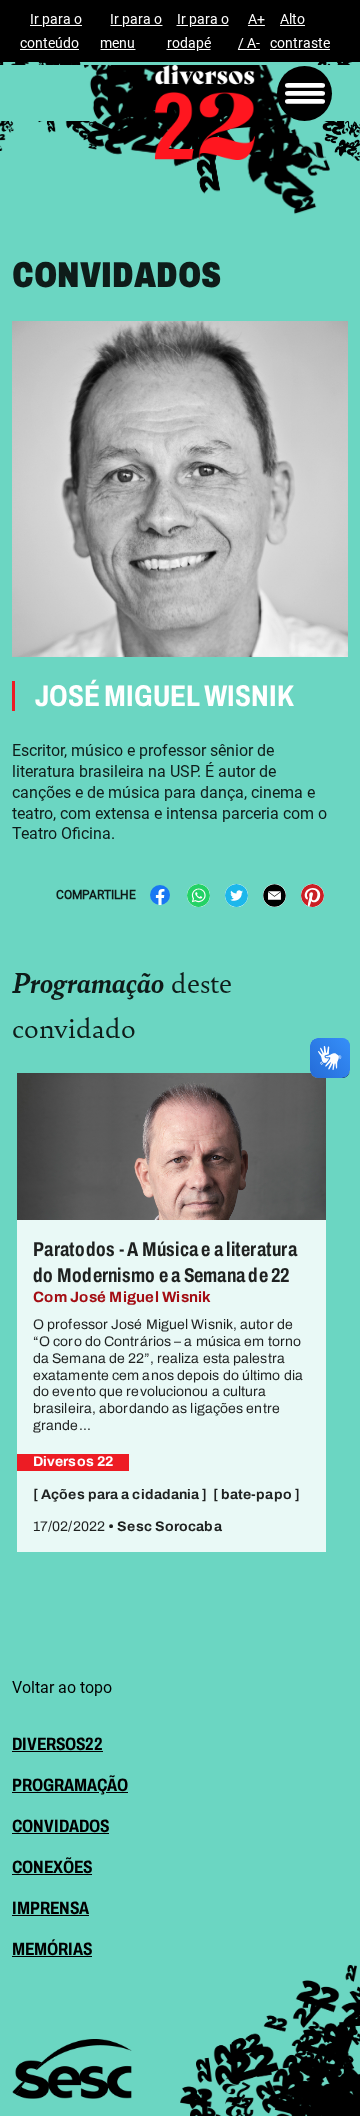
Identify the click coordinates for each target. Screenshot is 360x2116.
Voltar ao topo (62, 1687)
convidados (60, 1826)
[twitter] (236, 895)
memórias (52, 1949)
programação (70, 1785)
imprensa (50, 1908)
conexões (52, 1867)
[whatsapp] (198, 895)
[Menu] (304, 93)
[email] (274, 895)
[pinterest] (312, 895)
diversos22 (57, 1744)
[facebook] (160, 895)
